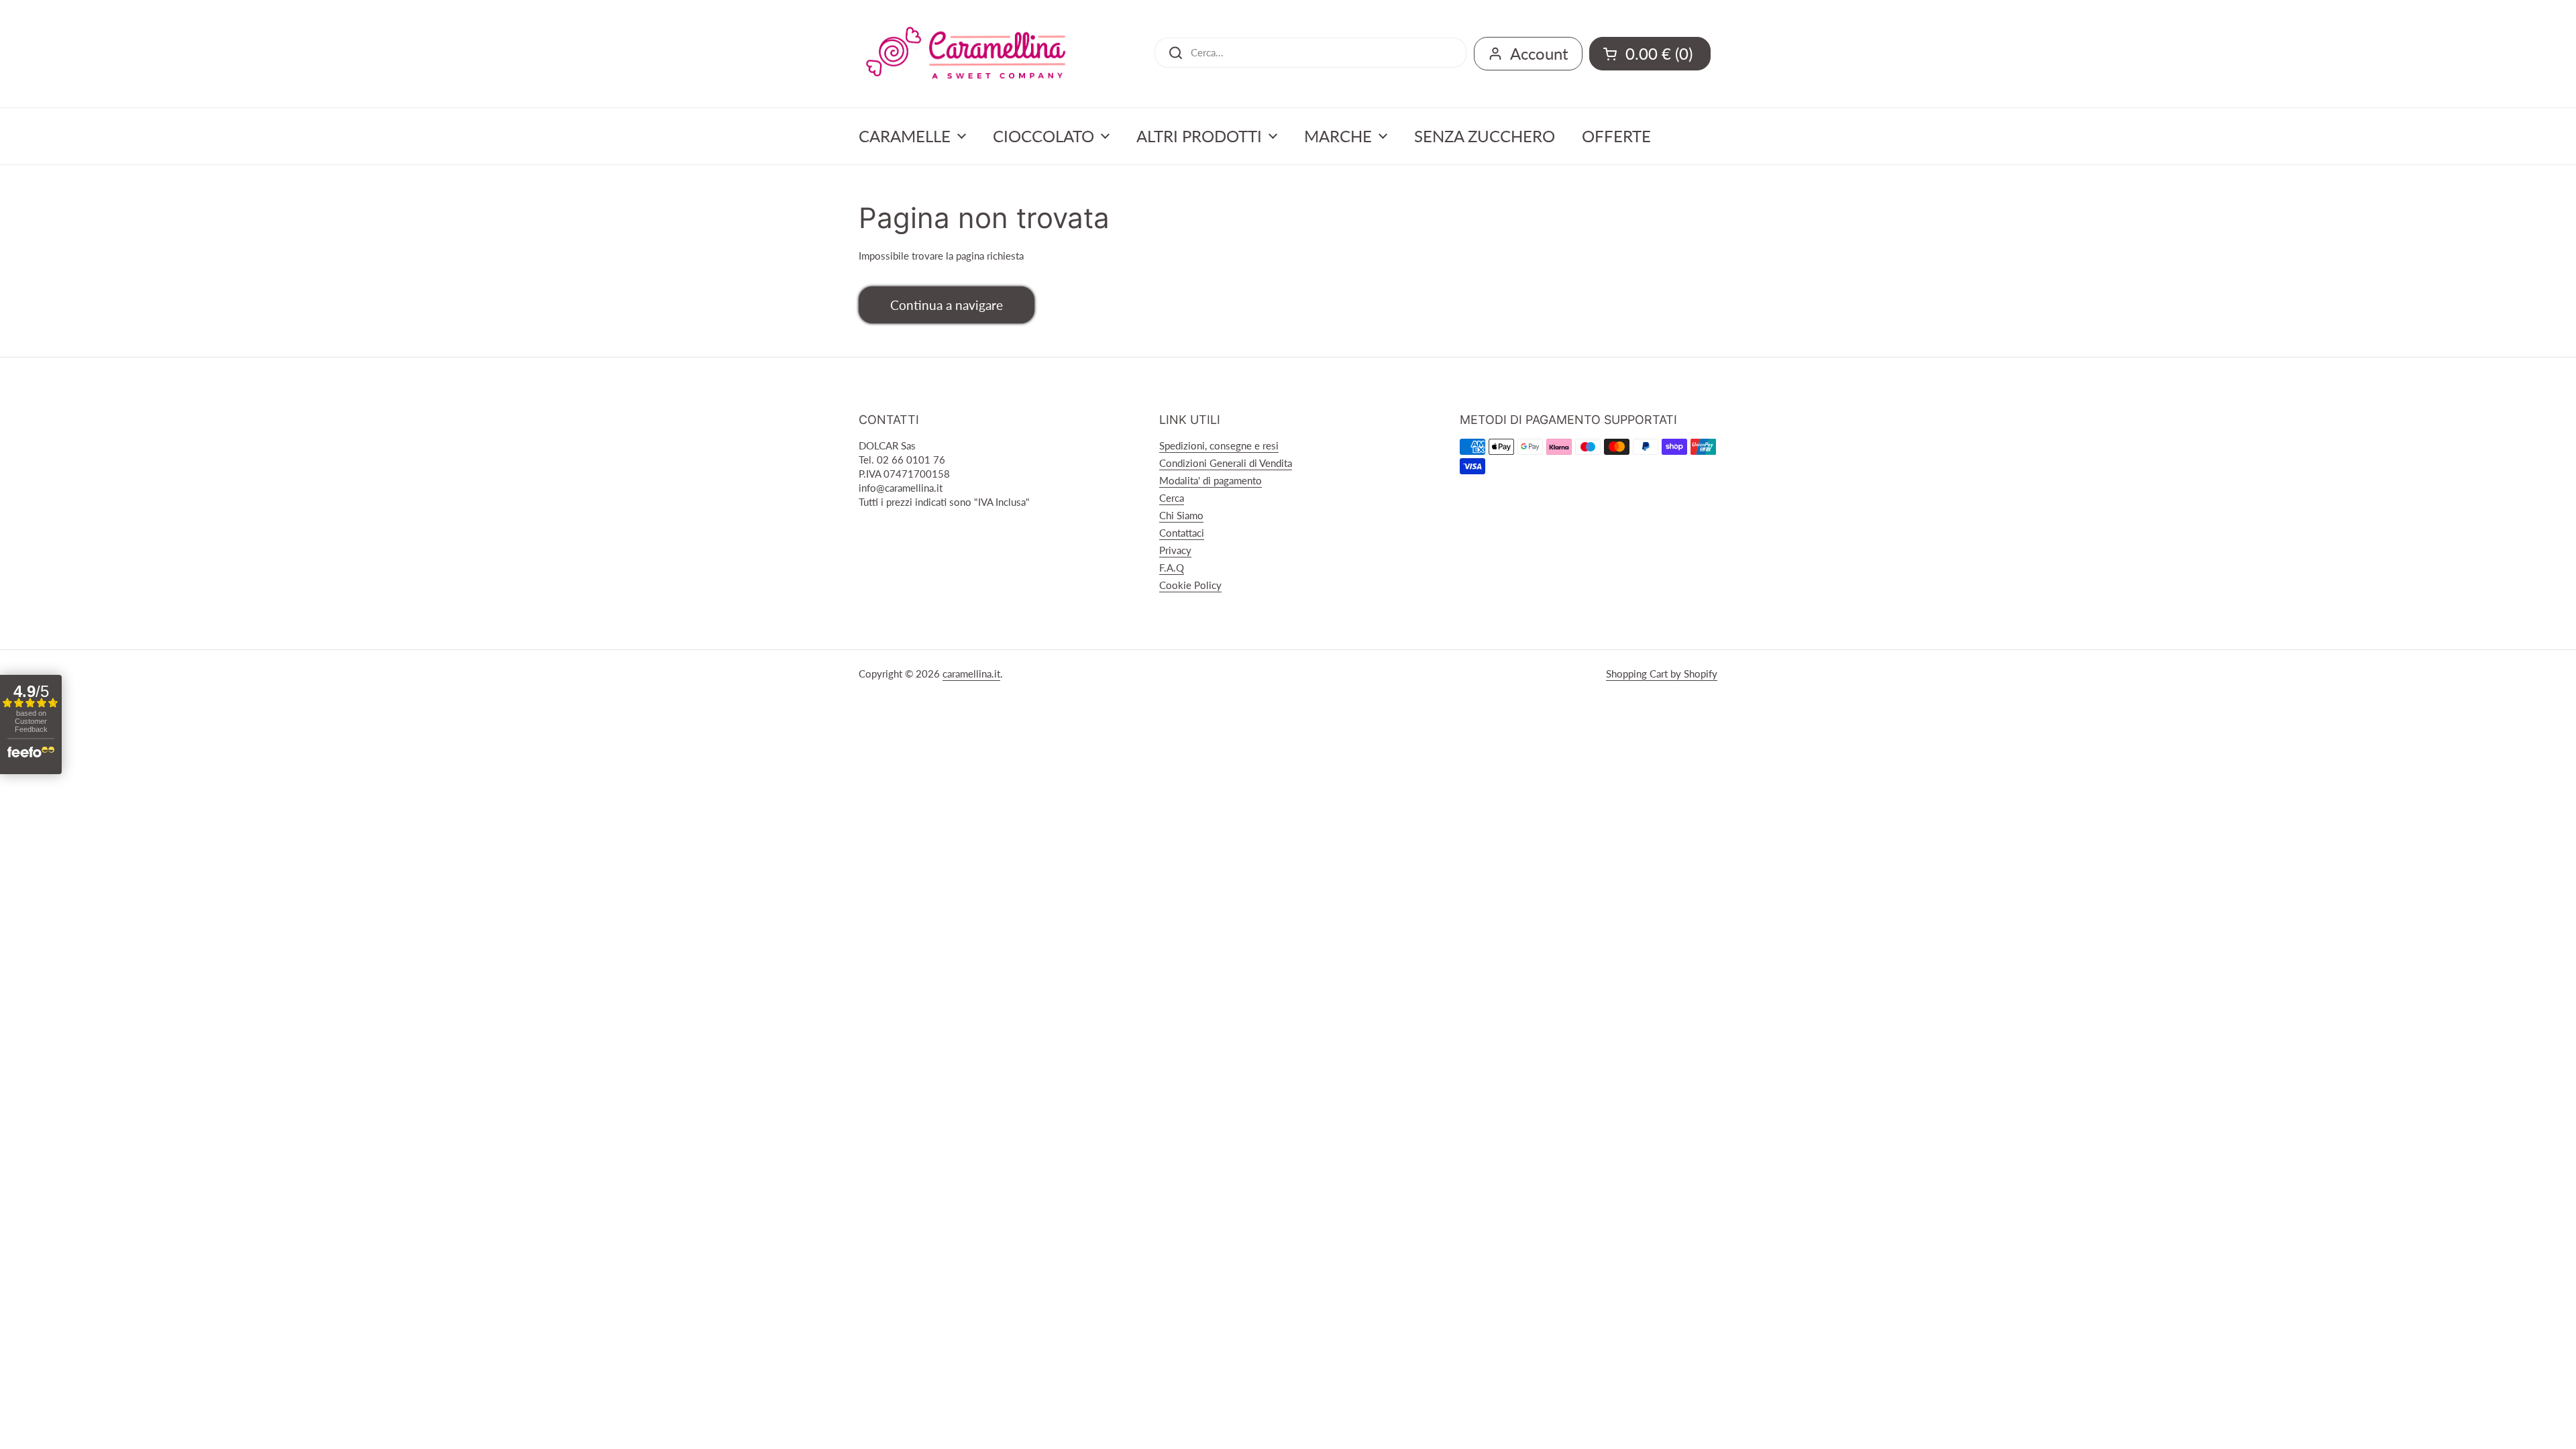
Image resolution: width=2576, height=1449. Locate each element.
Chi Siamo (1181, 515)
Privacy (1175, 550)
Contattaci (1182, 533)
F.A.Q (1172, 568)
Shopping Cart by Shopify (1662, 674)
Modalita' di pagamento (1211, 480)
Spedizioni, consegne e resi (1219, 445)
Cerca (1172, 498)
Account (1539, 53)
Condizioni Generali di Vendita (1226, 463)
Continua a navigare (947, 305)
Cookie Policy (1190, 585)
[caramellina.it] (966, 54)
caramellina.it (971, 674)
